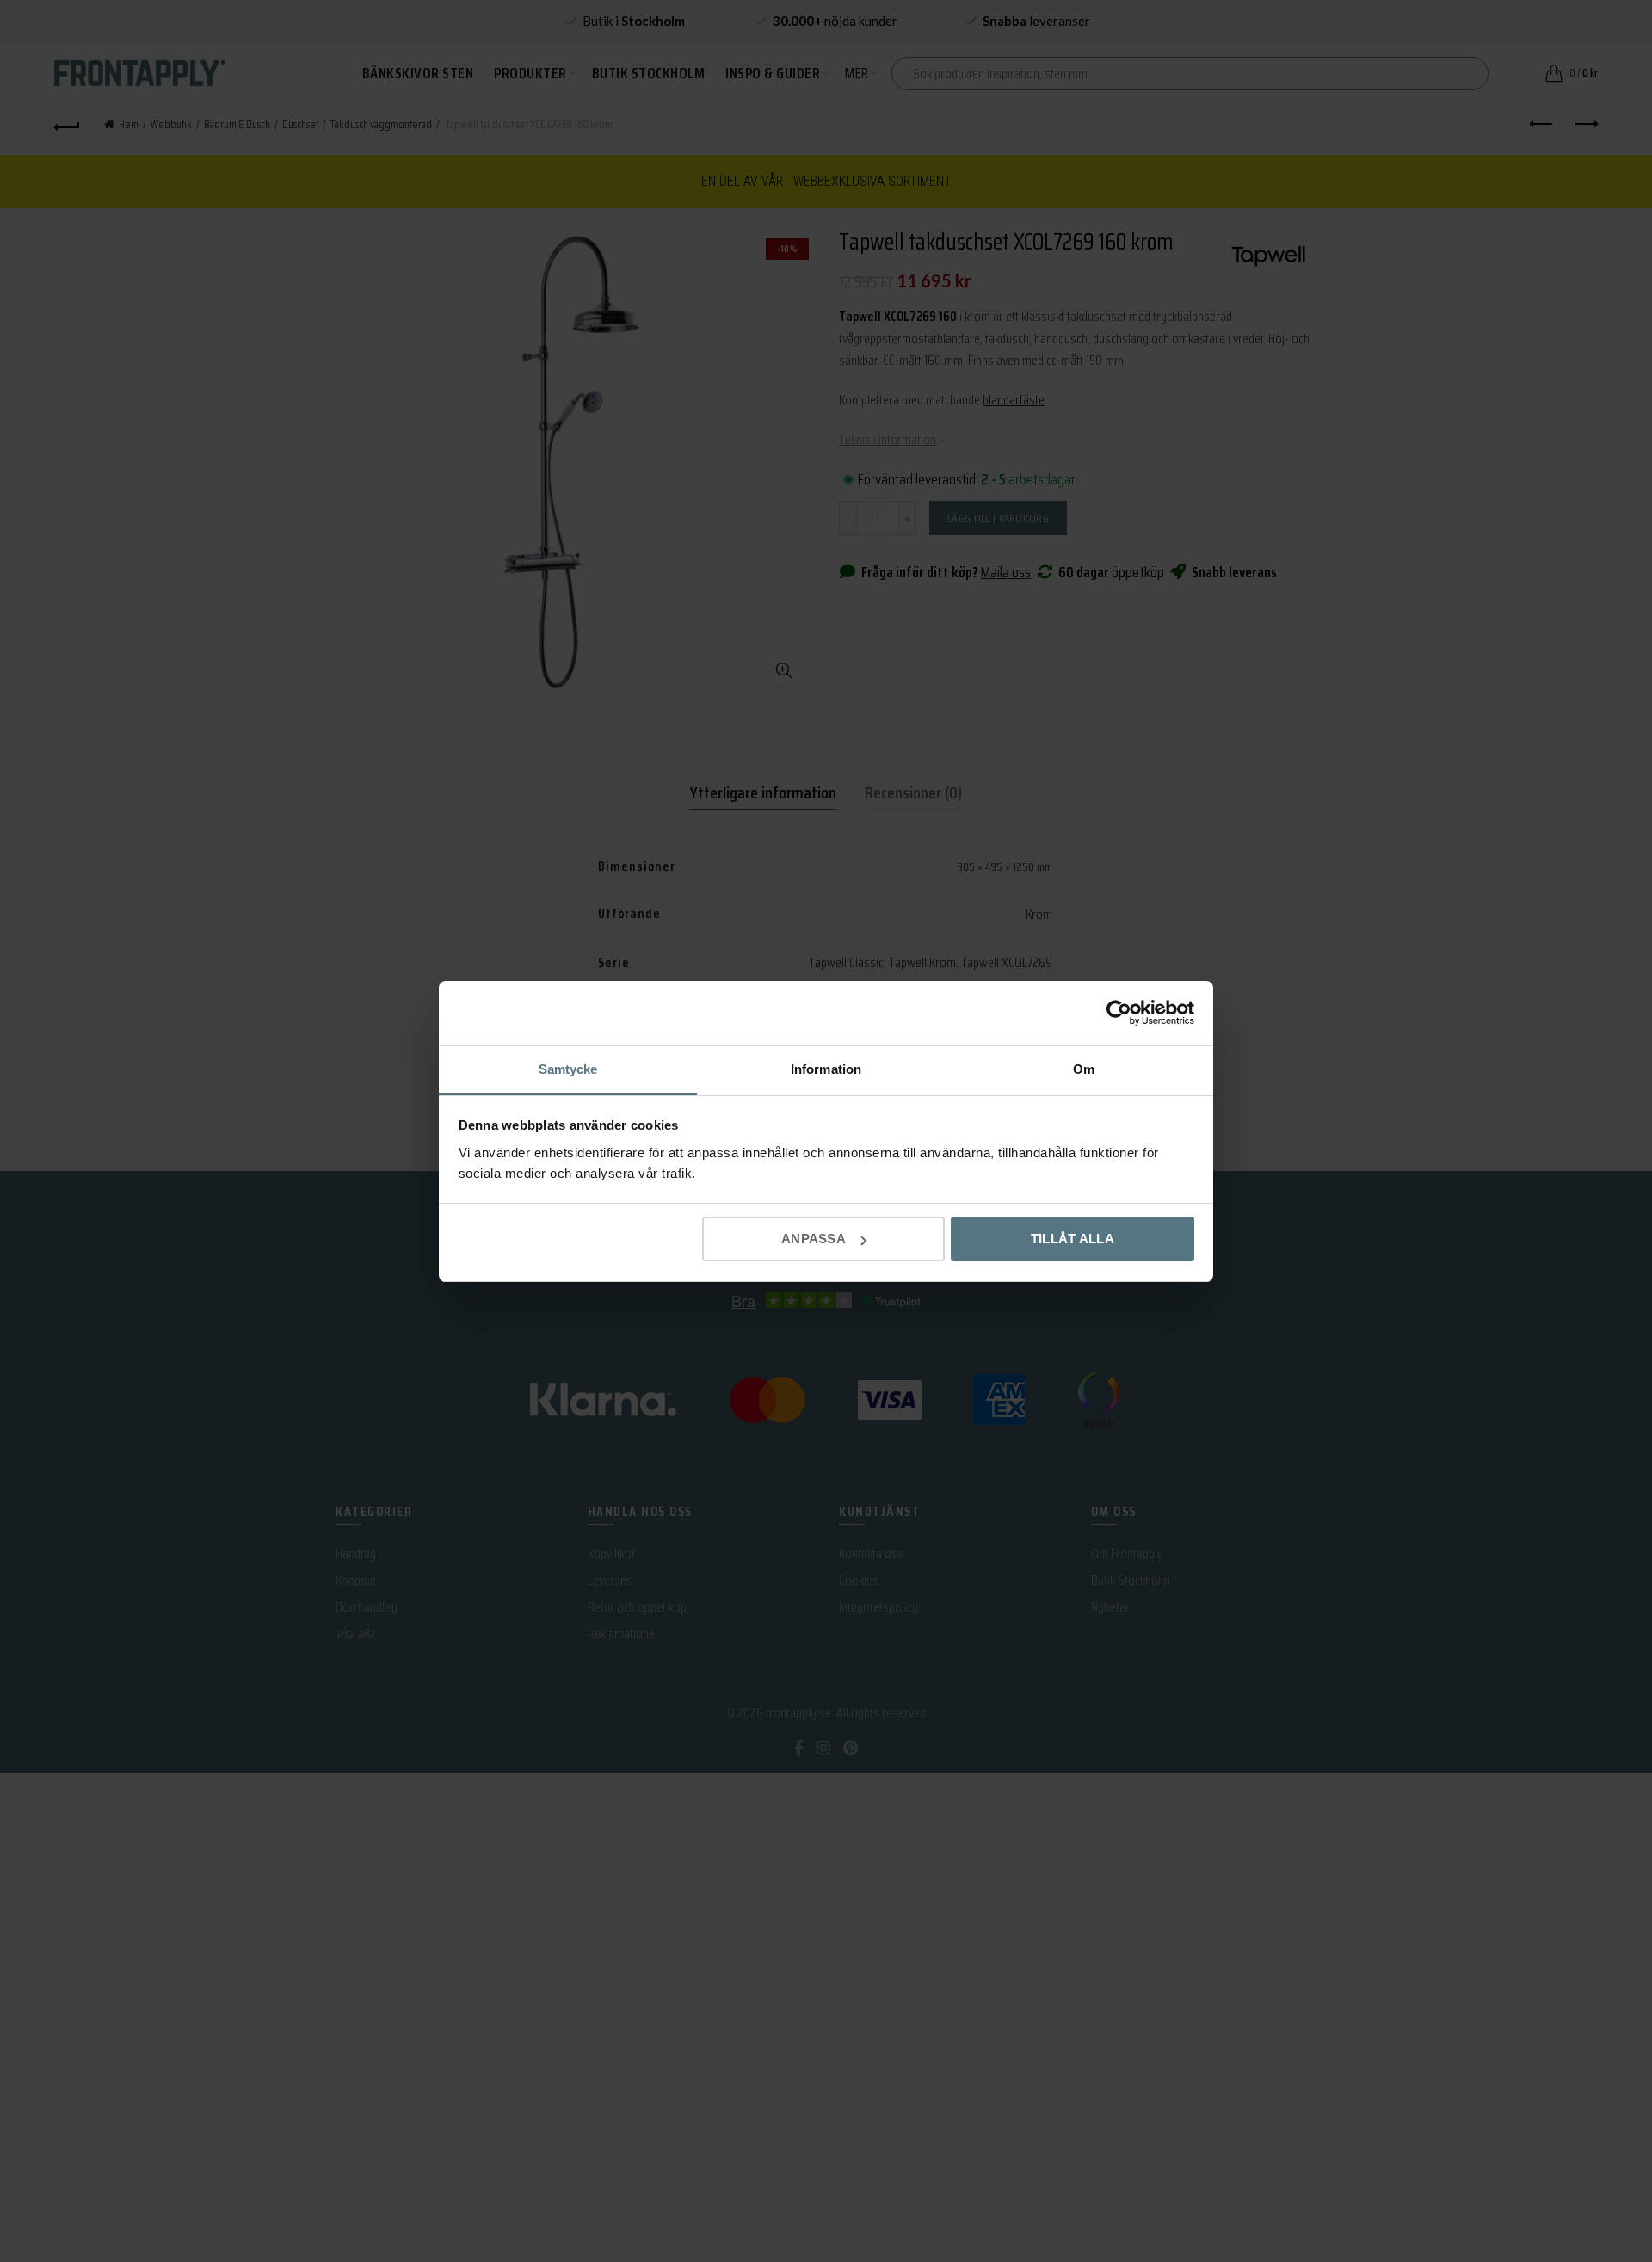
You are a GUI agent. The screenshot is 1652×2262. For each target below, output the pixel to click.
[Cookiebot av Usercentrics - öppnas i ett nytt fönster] (1119, 1013)
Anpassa (814, 1239)
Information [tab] (826, 1069)
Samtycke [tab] (568, 1069)
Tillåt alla (1073, 1239)
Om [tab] (1084, 1069)
